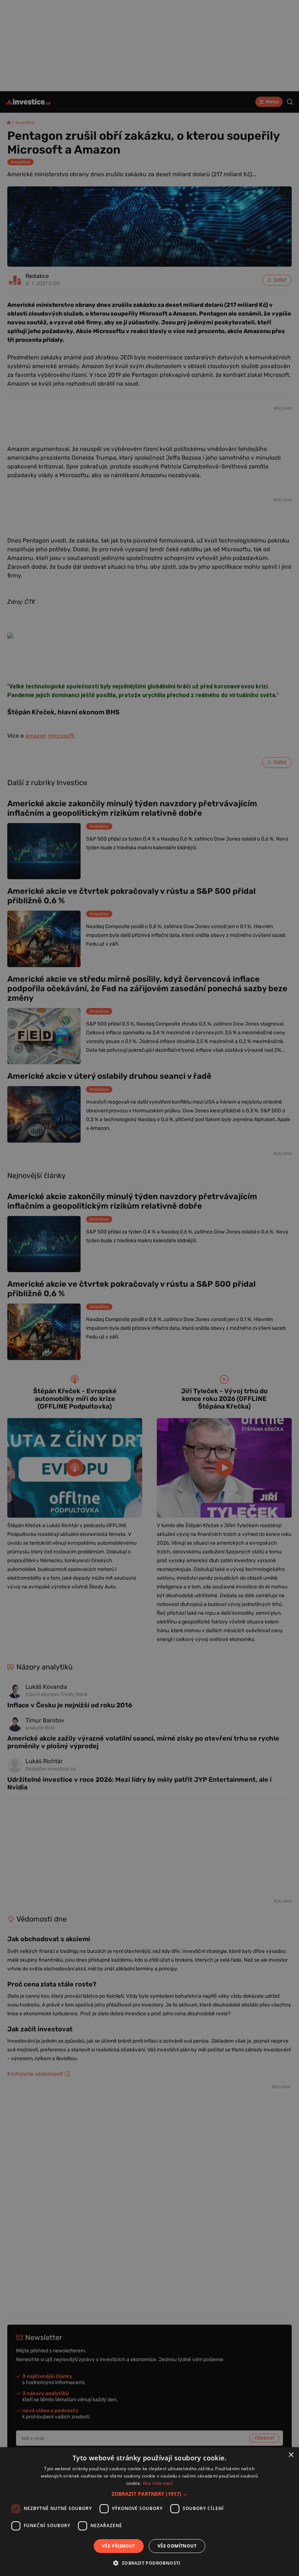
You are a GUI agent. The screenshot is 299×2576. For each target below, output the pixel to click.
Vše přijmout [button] (119, 2546)
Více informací (158, 2483)
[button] (150, 2494)
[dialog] (149, 2512)
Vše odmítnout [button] (177, 2546)
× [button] (291, 2455)
